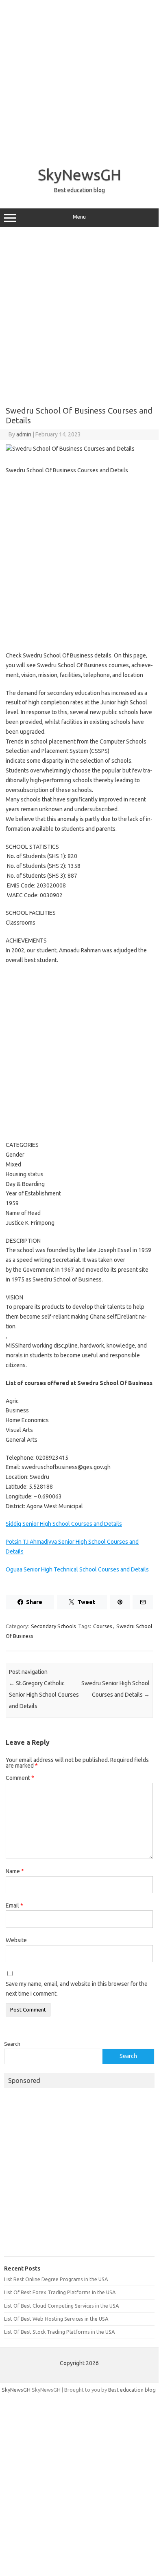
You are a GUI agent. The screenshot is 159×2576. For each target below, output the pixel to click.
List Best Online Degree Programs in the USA (56, 2279)
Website (16, 1940)
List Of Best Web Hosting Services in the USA (56, 2319)
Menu (79, 217)
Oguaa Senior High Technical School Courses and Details (77, 1569)
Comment (20, 1778)
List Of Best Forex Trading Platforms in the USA (60, 2292)
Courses (103, 1626)
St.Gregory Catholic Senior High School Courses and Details (44, 1695)
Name (15, 1871)
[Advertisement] (79, 80)
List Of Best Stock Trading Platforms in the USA (59, 2332)
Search (12, 2044)
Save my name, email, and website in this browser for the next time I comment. (77, 1989)
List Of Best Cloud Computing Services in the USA (61, 2306)
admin (24, 434)
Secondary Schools (53, 1626)
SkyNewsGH (79, 175)
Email (14, 1905)
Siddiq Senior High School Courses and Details (64, 1524)
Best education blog (132, 2390)
